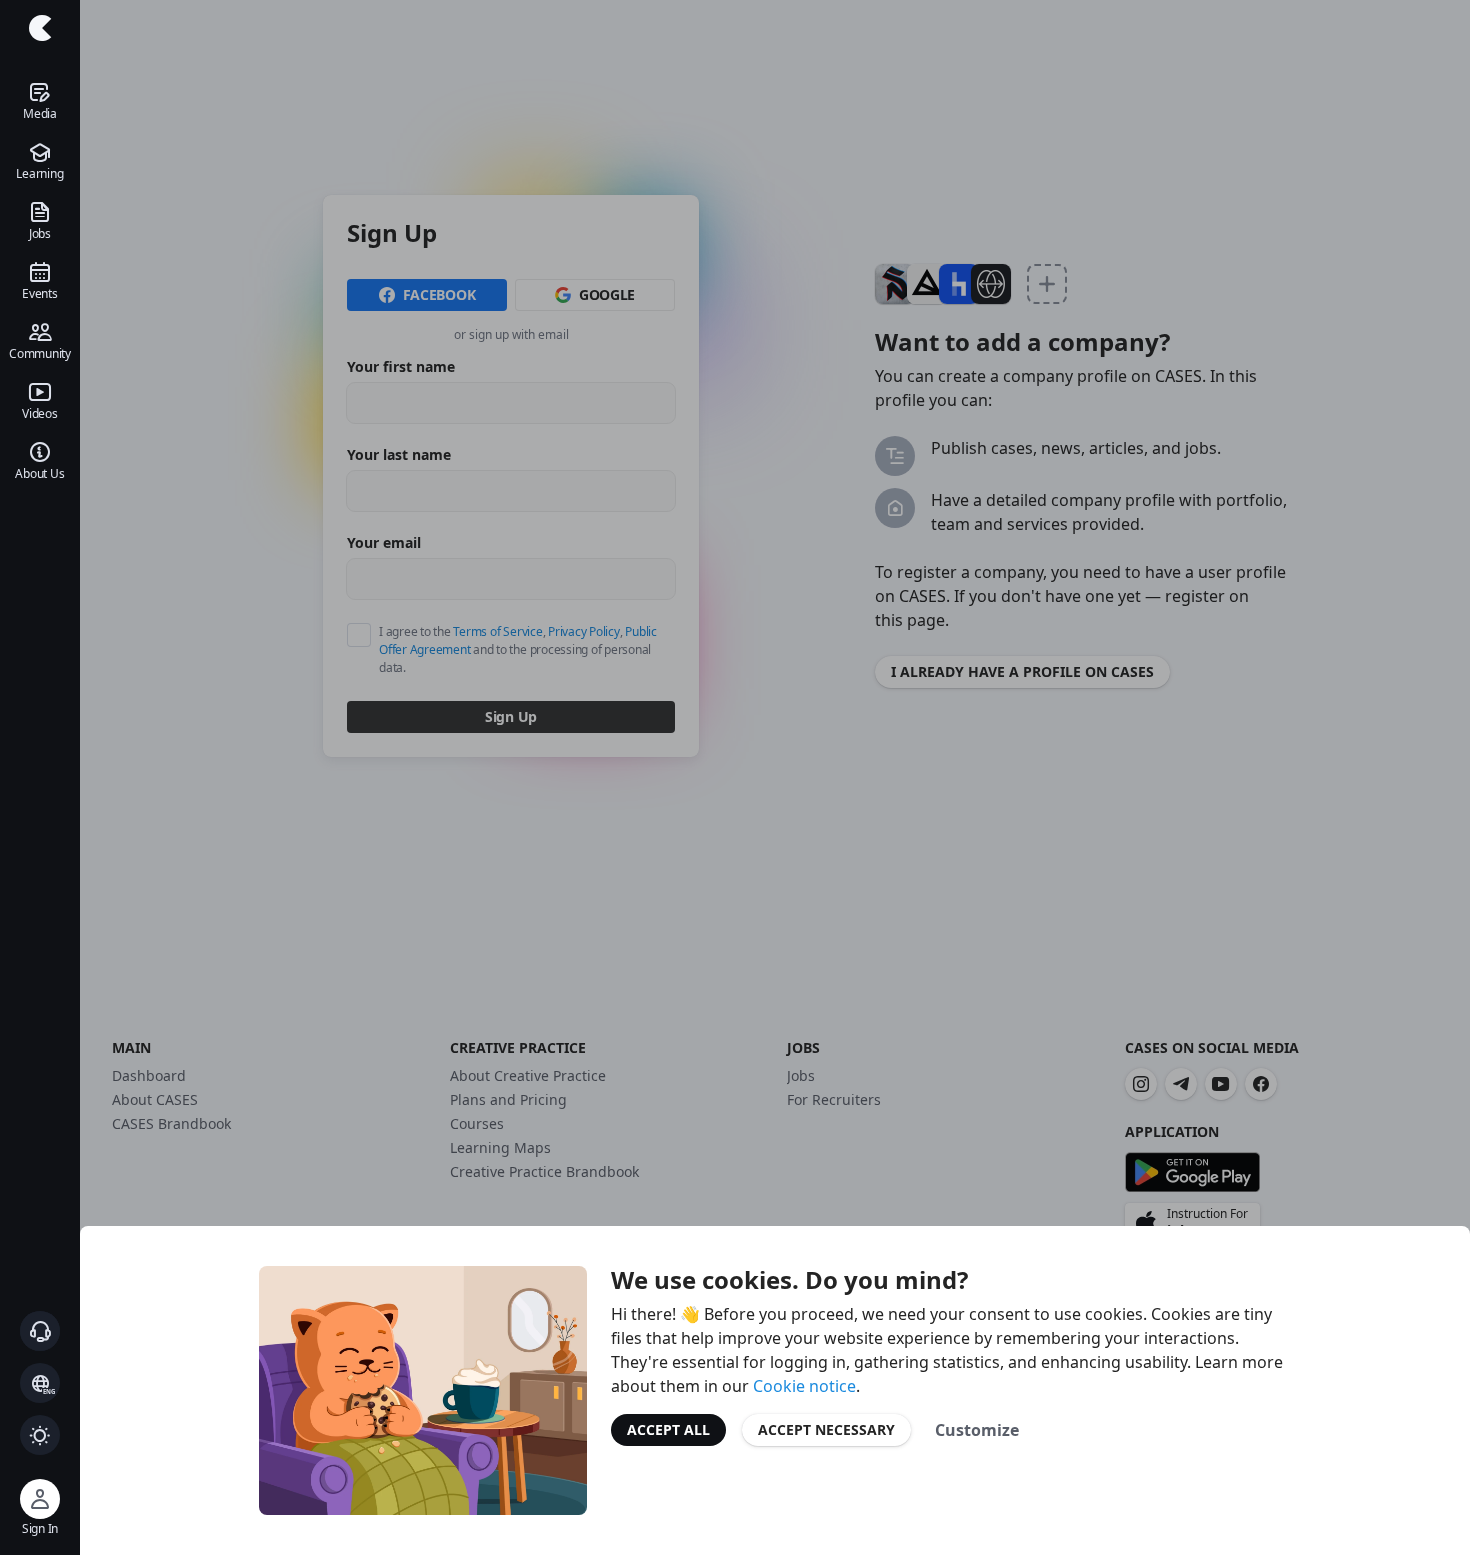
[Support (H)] (40, 1331)
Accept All (668, 1429)
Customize (977, 1430)
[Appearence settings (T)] (40, 1435)
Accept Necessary (826, 1429)
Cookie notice (804, 1386)
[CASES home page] (40, 28)
